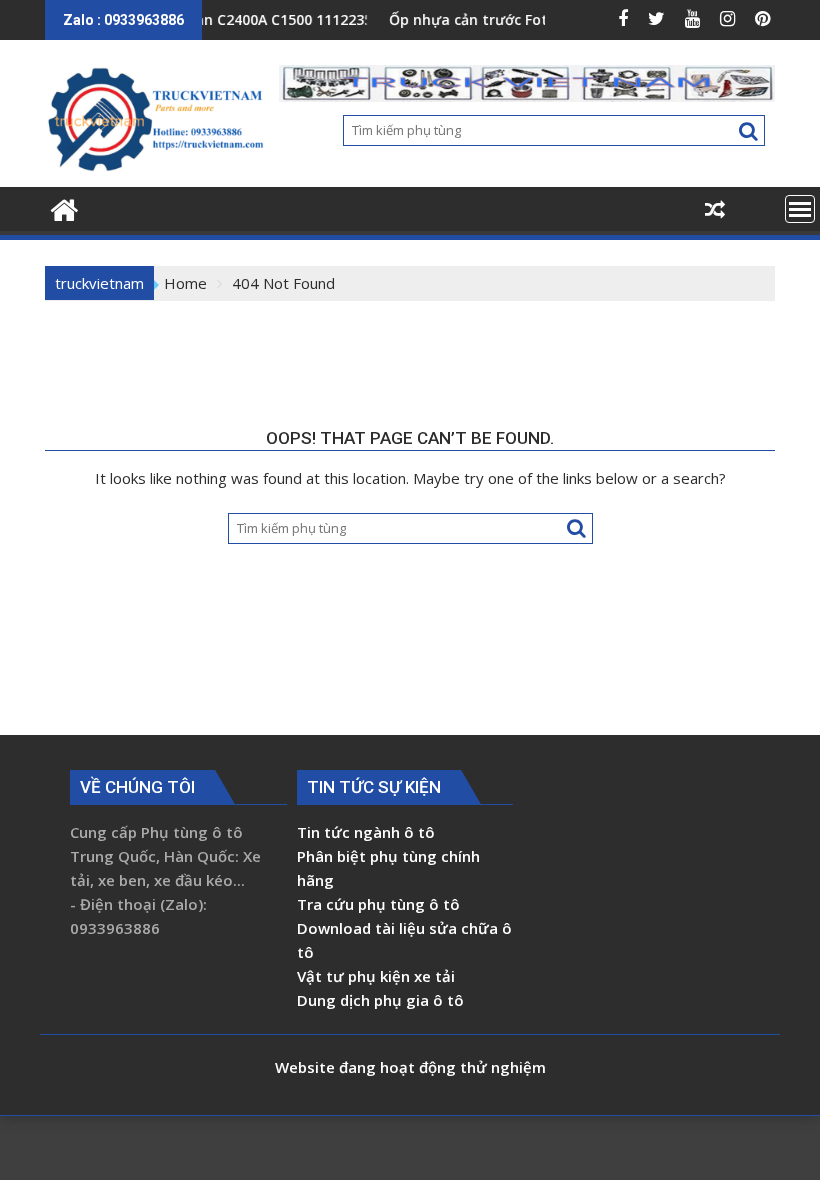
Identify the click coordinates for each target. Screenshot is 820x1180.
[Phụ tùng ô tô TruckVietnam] (64, 207)
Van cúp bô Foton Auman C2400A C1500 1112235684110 (211, 19)
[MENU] (800, 209)
